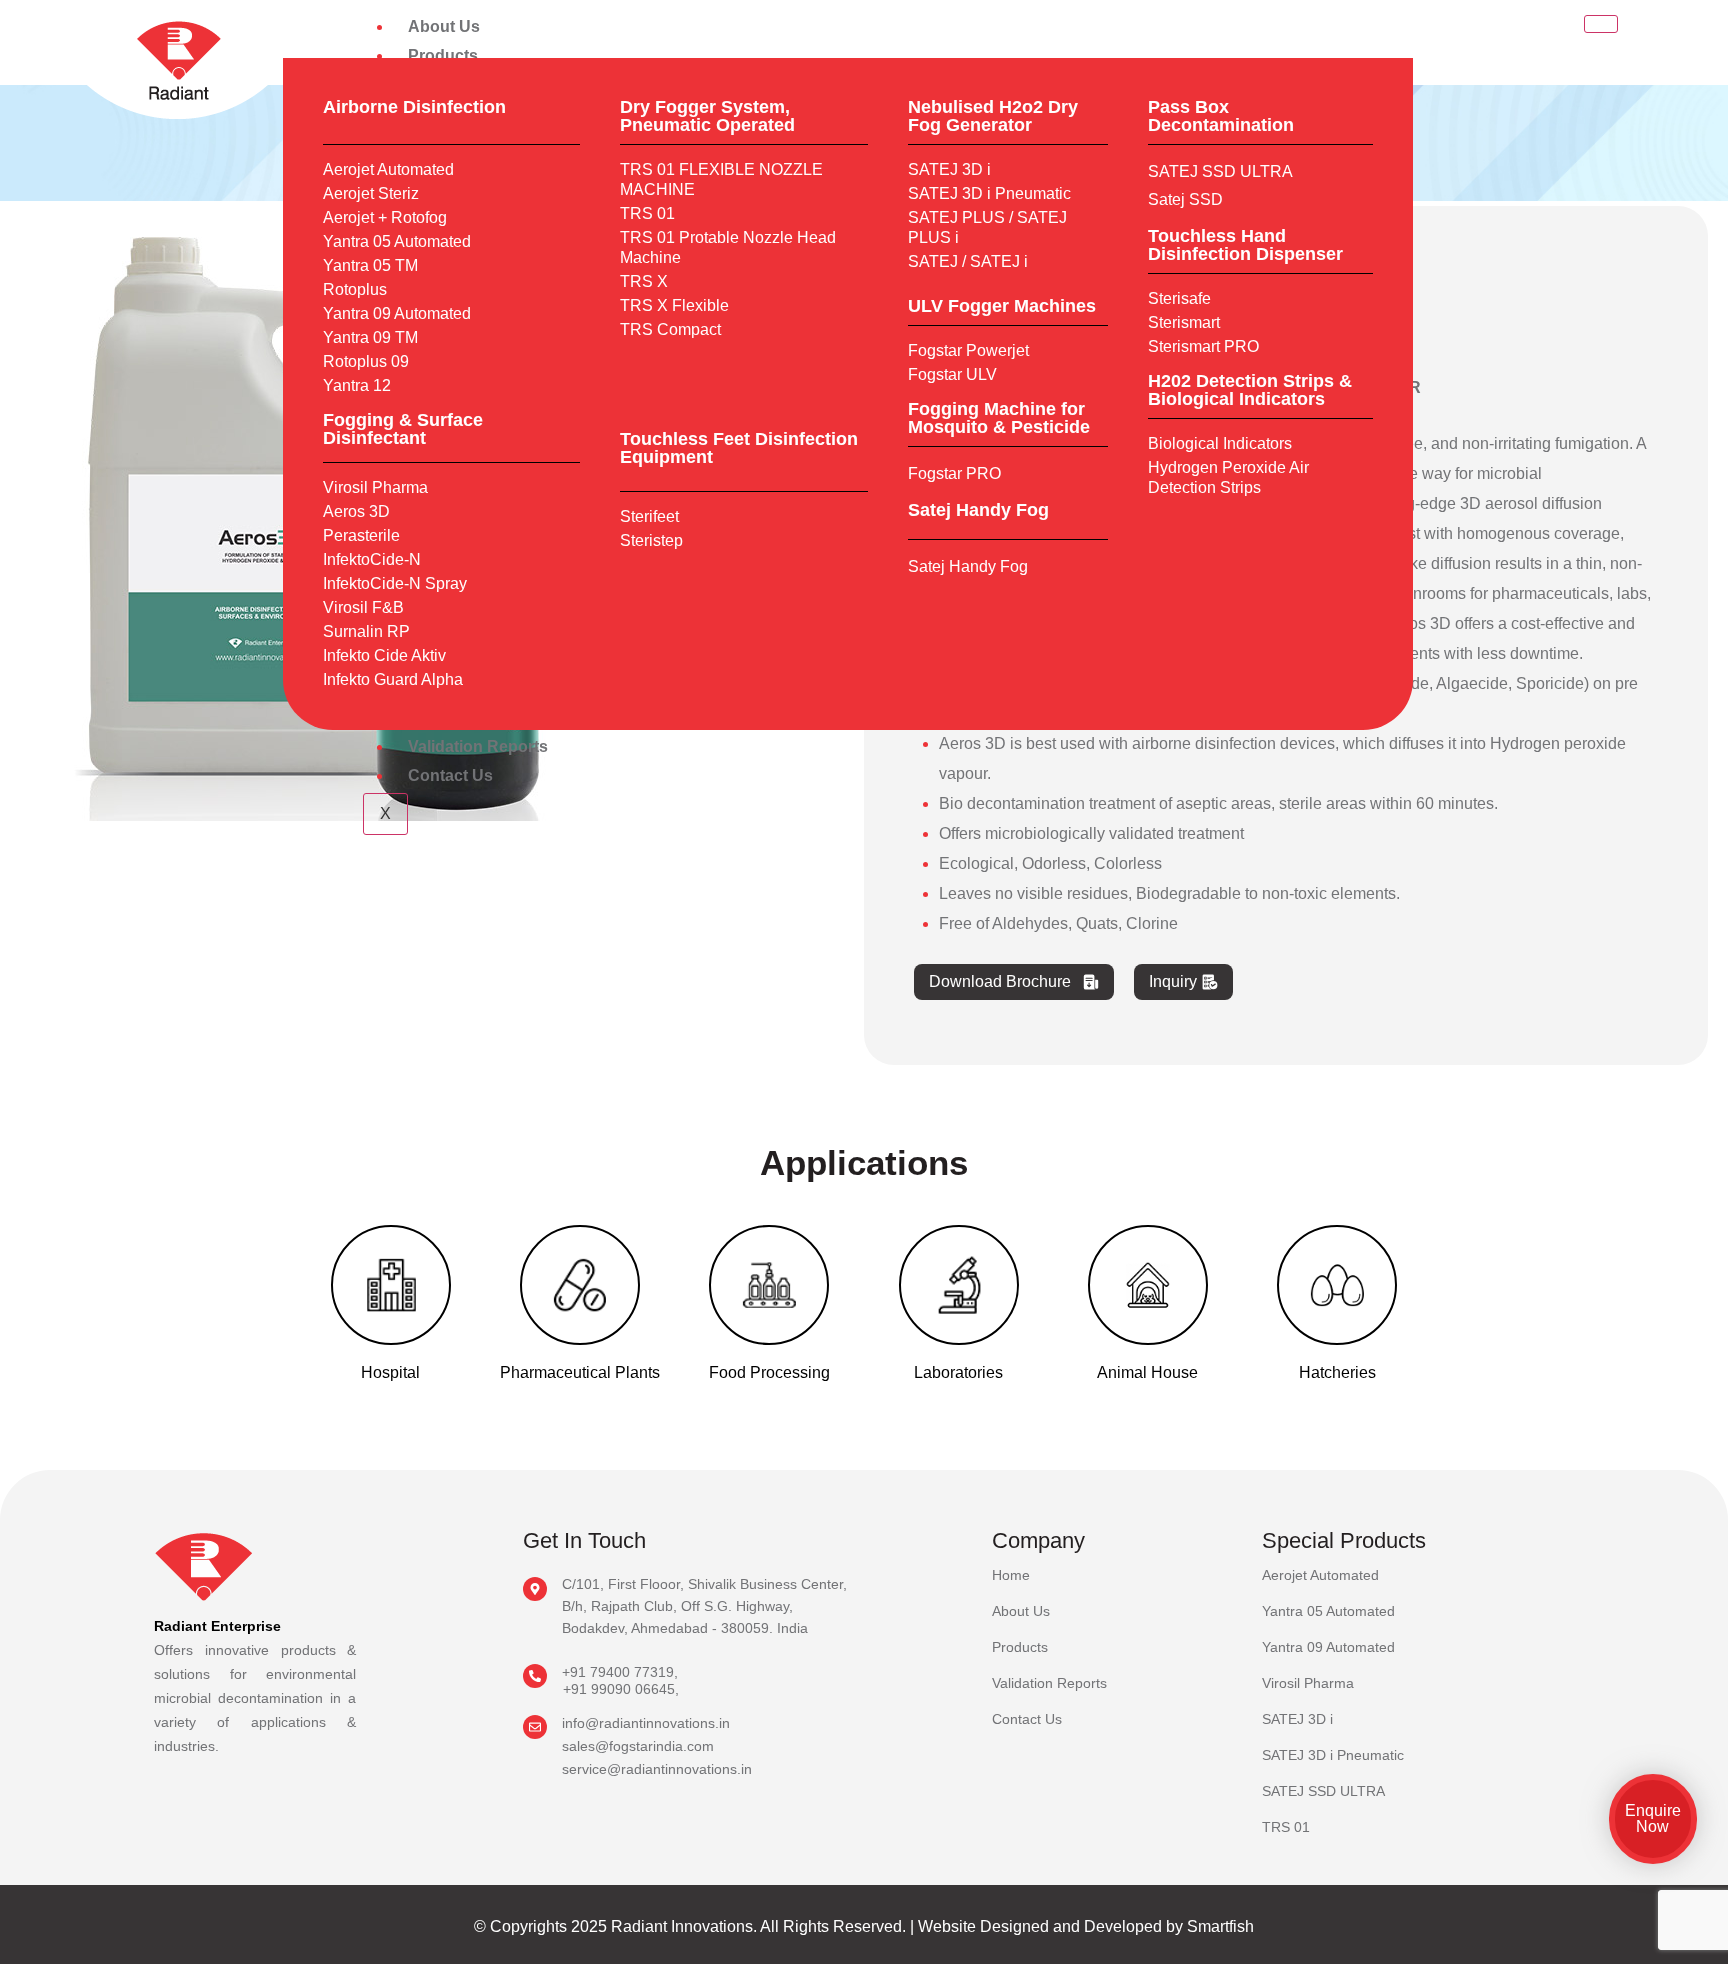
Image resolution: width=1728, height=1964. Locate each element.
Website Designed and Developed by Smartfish (1086, 1926)
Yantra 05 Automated (1328, 1611)
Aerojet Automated (1320, 1575)
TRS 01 (1286, 1827)
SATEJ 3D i (1297, 1719)
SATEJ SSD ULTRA (1323, 1791)
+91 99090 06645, (621, 1689)
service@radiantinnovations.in (657, 1769)
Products (443, 55)
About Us (444, 26)
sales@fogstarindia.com (638, 1746)
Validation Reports (478, 746)
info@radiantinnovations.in (646, 1723)
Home (1011, 1575)
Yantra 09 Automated (1328, 1647)
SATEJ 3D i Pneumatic (1333, 1755)
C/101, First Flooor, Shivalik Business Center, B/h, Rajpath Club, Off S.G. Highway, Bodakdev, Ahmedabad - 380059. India (704, 1606)
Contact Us (450, 775)
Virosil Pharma (1308, 1683)
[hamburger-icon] (1601, 24)
